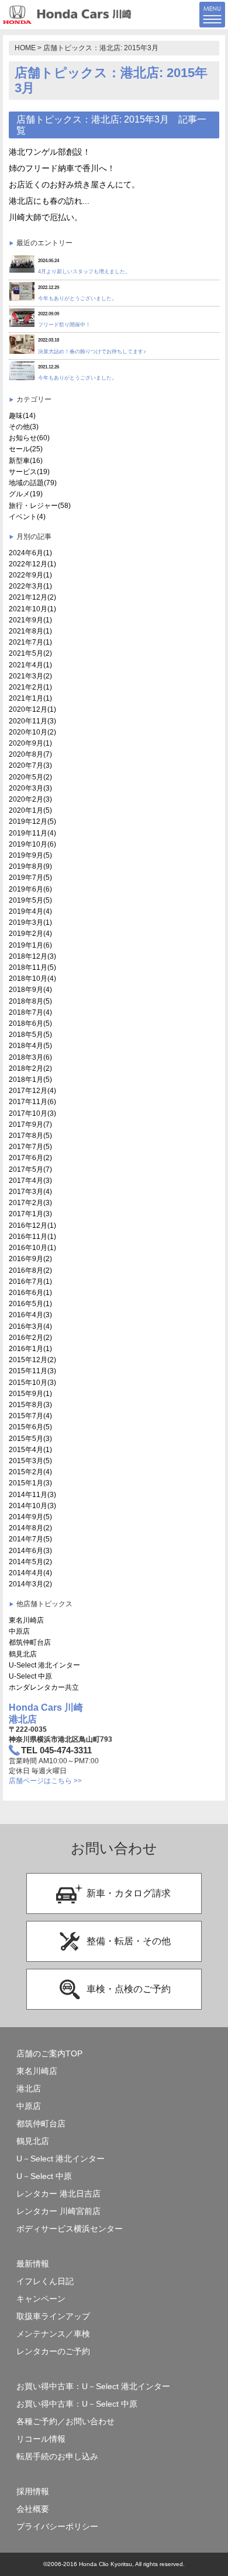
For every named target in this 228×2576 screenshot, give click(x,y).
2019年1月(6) (30, 945)
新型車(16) (26, 461)
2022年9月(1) (30, 575)
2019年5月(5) (30, 900)
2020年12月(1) (32, 709)
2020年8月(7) (30, 754)
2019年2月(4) (30, 934)
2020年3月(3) (30, 788)
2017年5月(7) (30, 1169)
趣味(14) (22, 416)
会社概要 (33, 2509)
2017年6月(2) (30, 1158)
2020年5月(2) (30, 777)
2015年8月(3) (30, 1405)
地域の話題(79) (33, 483)
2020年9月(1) (30, 743)
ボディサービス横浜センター (70, 2229)
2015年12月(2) (32, 1360)
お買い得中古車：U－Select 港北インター (93, 2387)
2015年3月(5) (30, 1461)
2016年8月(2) (30, 1270)
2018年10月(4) (32, 979)
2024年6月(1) (30, 553)
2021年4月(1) (30, 665)
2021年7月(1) (30, 642)
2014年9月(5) (30, 1517)
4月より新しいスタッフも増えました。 (84, 271)
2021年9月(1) (30, 620)
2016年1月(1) (30, 1349)
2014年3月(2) (30, 1584)
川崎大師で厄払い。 (46, 217)
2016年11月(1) (32, 1237)
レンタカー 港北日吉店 (58, 2194)
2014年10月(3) (32, 1506)
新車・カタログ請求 (129, 1893)
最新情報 (33, 2264)
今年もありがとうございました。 (77, 298)
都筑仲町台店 (30, 1642)
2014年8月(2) (30, 1528)
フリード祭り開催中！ (64, 325)
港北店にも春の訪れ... (49, 201)
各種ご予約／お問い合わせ (65, 2422)
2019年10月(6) (32, 844)
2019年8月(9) (30, 866)
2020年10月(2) (32, 732)
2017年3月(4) (30, 1192)
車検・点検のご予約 (129, 1989)
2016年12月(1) (32, 1226)
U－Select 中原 (44, 2176)
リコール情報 (41, 2439)
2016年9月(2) (30, 1259)
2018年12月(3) (32, 956)
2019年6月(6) (30, 889)
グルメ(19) (26, 494)
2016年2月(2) (30, 1338)
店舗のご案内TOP (49, 2054)
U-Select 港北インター (44, 1665)
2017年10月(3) (32, 1113)
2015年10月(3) (32, 1383)
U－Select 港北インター (61, 2159)
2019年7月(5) (30, 878)
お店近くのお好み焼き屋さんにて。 (74, 185)
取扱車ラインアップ (53, 2316)
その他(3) (24, 427)
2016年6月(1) (30, 1293)
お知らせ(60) (29, 438)
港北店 (29, 2089)
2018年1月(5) (30, 1080)
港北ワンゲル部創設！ (50, 152)
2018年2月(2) (30, 1068)
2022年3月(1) (30, 586)
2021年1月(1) (30, 698)
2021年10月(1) (32, 609)
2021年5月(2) (30, 653)
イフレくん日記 (45, 2281)
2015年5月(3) (30, 1439)
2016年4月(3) (30, 1315)
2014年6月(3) (30, 1551)
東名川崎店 (26, 1620)
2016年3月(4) (30, 1327)
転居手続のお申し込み (57, 2457)
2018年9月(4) (30, 990)
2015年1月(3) (30, 1483)
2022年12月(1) (32, 564)
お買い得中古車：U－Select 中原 (77, 2404)
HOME (25, 48)
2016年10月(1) (32, 1248)
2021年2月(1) (30, 687)
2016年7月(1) (30, 1282)
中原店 (19, 1631)
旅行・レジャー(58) (40, 506)
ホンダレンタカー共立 (44, 1687)
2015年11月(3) (32, 1371)
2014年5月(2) (30, 1562)
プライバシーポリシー (57, 2527)
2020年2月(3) (30, 799)
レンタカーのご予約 (53, 2352)
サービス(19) (29, 472)
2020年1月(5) (30, 810)
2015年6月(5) (30, 1427)
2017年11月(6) (32, 1102)
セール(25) (26, 449)
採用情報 (33, 2492)
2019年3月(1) (30, 923)
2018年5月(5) (30, 1035)
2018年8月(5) (30, 1001)
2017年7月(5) (30, 1147)
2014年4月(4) (30, 1573)
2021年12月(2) (32, 597)
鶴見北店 (23, 1654)
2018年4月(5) (30, 1046)
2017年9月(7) (30, 1125)
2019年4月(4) (30, 911)
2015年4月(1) (30, 1450)
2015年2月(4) (30, 1472)
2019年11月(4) (32, 833)
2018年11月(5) (32, 967)
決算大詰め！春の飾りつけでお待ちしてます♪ (92, 351)
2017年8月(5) (30, 1136)
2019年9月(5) (30, 855)
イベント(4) (27, 517)
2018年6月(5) (30, 1024)
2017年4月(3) (30, 1181)
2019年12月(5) (32, 821)
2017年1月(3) (30, 1214)
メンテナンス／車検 (53, 2334)
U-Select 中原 (30, 1676)
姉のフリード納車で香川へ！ (62, 168)
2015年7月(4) (30, 1416)
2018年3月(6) (30, 1057)
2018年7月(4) (30, 1012)
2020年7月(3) (30, 765)
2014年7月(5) (30, 1539)
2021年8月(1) (30, 631)
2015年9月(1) (30, 1394)
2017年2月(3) (30, 1203)
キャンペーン (41, 2299)
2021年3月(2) (30, 676)
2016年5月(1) (30, 1304)
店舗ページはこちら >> (45, 1781)
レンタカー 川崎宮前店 (58, 2211)
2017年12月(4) (32, 1091)
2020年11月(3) (32, 721)
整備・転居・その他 (129, 1941)
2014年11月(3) (32, 1495)
